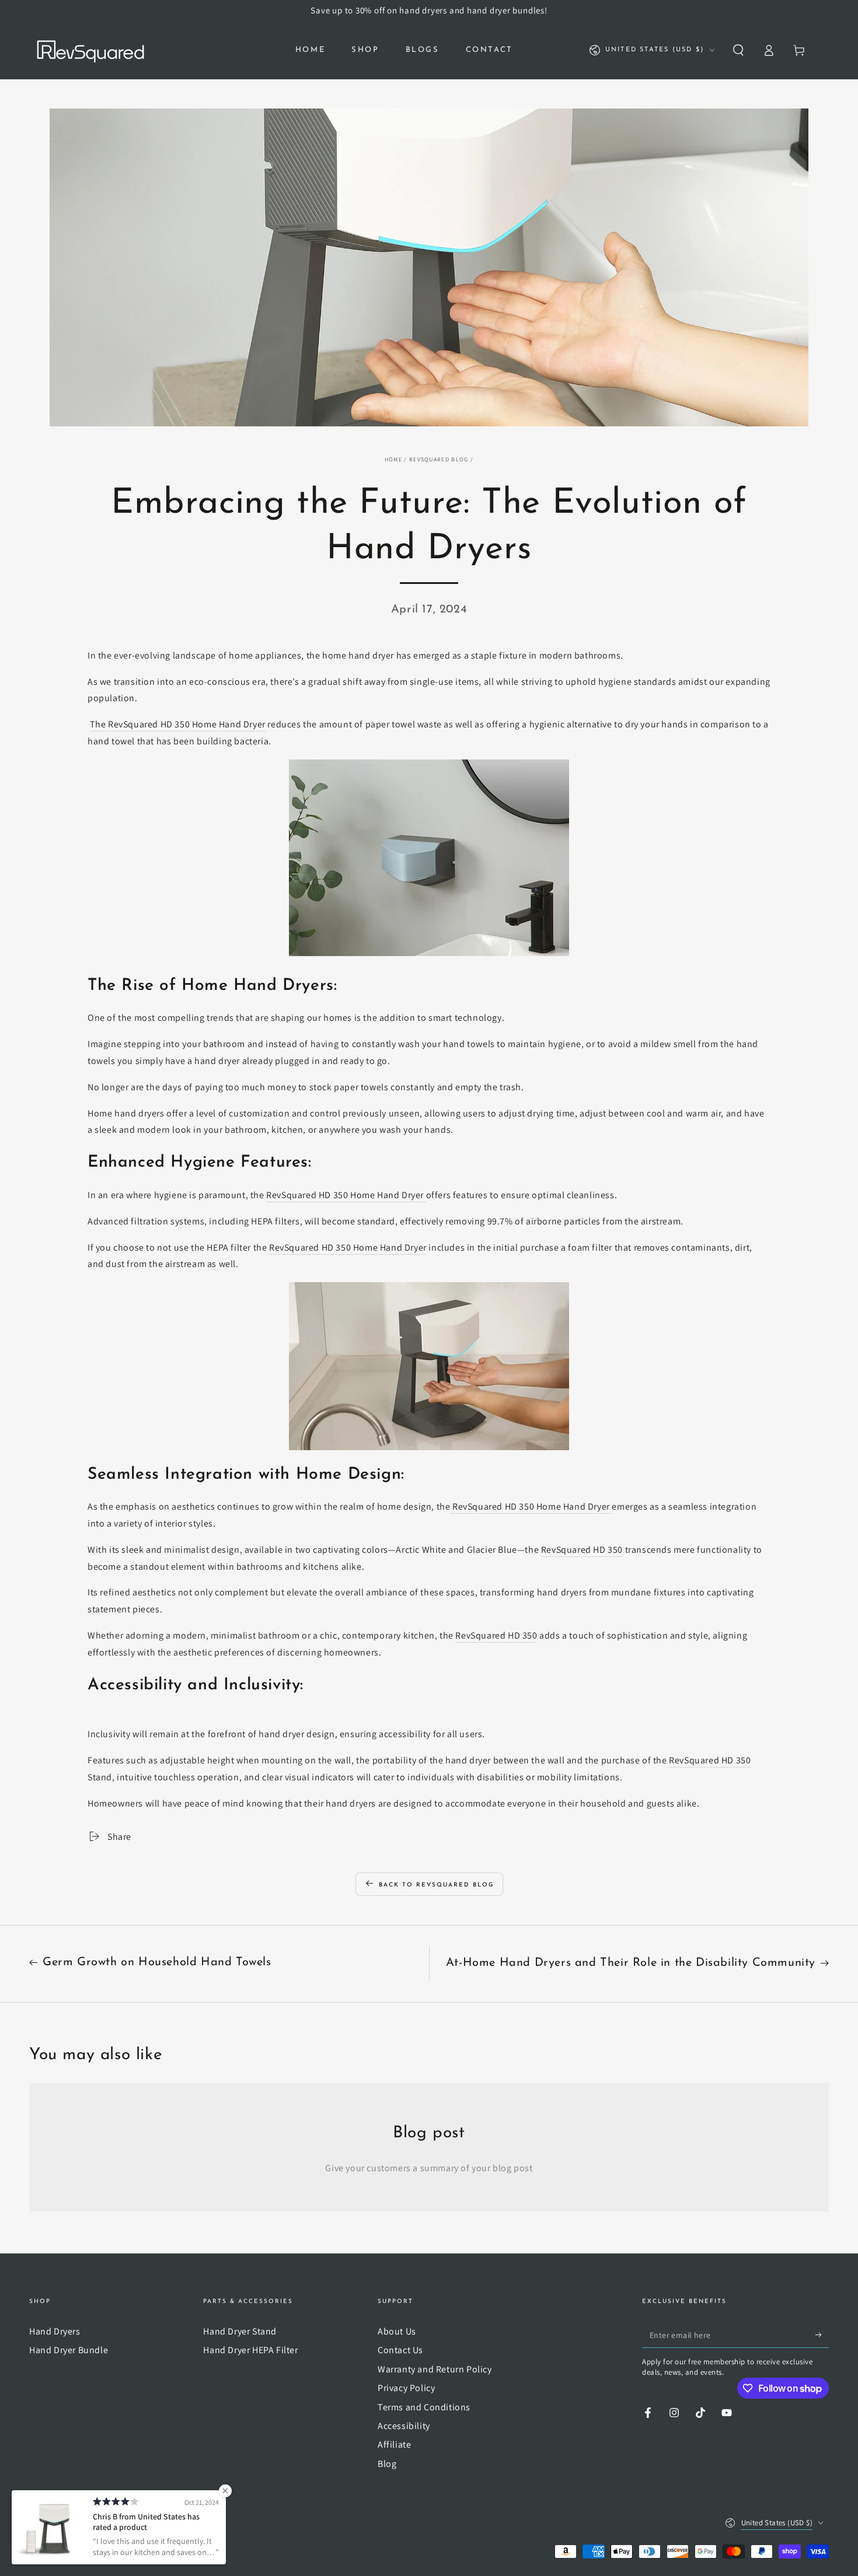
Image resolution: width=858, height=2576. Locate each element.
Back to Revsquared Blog (437, 1885)
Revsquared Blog (439, 459)
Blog (387, 2464)
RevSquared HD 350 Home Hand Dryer (348, 1247)
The (99, 724)
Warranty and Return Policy (435, 2369)
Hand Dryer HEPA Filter (250, 2350)
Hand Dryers (55, 2331)
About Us (397, 2331)
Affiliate (394, 2444)
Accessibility (404, 2426)
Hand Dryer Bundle (69, 2350)
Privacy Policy (406, 2388)
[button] (738, 50)
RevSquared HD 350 (582, 1550)
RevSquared (75, 2522)
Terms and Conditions (424, 2407)
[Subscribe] (822, 2334)
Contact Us (400, 2350)
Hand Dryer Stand (240, 2331)
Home (393, 459)
